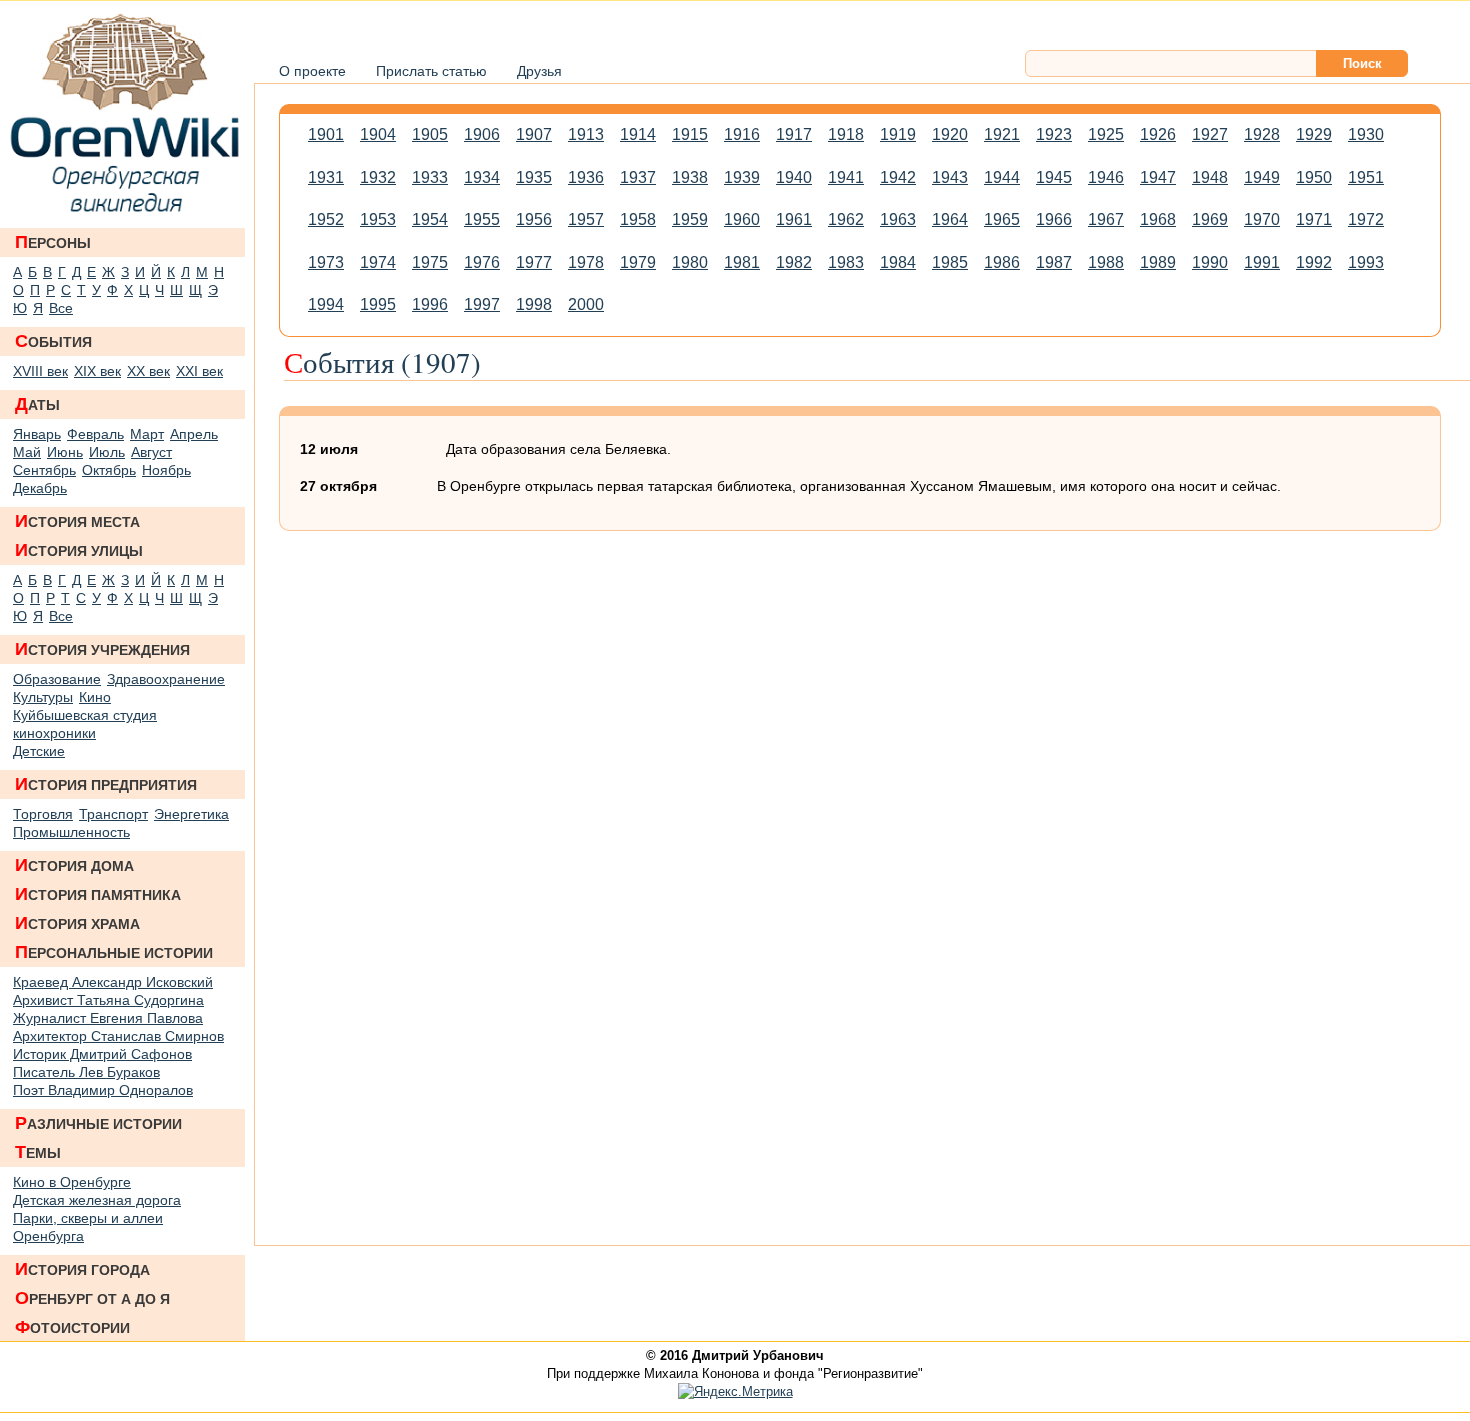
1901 (326, 134)
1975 (430, 262)
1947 (1158, 177)
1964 (950, 219)
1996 (430, 304)
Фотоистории (72, 1327)
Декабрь (40, 488)
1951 (1366, 177)
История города (82, 1269)
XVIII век (40, 371)
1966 (1054, 219)
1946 (1106, 177)
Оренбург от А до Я (92, 1298)
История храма (77, 923)
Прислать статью (431, 71)
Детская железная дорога (97, 1200)
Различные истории (98, 1123)
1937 (638, 177)
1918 (846, 134)
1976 (482, 262)
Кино (95, 697)
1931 (326, 177)
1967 (1106, 219)
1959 (690, 219)
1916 (742, 134)
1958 (638, 219)
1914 (638, 134)
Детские (39, 751)
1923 (1054, 134)
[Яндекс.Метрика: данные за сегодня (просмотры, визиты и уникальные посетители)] (735, 1392)
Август (151, 452)
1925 (1106, 134)
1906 (482, 134)
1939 (742, 177)
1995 (378, 304)
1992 (1314, 262)
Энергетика (191, 814)
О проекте (312, 71)
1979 (638, 262)
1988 (1106, 262)
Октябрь (109, 470)
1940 (794, 177)
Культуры (43, 697)
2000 (586, 304)
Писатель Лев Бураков (86, 1072)
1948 (1210, 177)
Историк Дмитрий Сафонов (102, 1054)
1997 (482, 304)
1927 (1210, 134)
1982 (794, 262)
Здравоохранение (166, 679)
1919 (898, 134)
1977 (534, 262)
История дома (74, 865)
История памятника (98, 894)
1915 (690, 134)
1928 (1262, 134)
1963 (898, 219)
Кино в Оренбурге (72, 1182)
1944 (1002, 177)
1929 (1314, 134)
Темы (38, 1152)
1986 (1002, 262)
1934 (482, 177)
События (53, 341)
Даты (37, 404)
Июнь (65, 452)
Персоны (53, 242)
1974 (378, 262)
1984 (898, 262)
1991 (1262, 262)
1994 (326, 304)
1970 (1262, 219)
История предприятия (106, 784)
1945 (1054, 177)
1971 (1314, 219)
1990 (1210, 262)
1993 (1366, 262)
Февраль (95, 434)
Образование (57, 679)
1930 (1366, 134)
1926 (1158, 134)
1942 (898, 177)
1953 (378, 219)
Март (147, 434)
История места (77, 521)
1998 (534, 304)
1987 (1054, 262)
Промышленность (71, 832)
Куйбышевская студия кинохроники (85, 724)
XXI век (199, 371)
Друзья (539, 71)
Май (27, 452)
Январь (37, 434)
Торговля (43, 814)
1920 (950, 134)
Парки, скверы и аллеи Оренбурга (88, 1227)
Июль (107, 452)
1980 (690, 262)
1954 (430, 219)
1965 (1002, 219)
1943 (950, 177)
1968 (1158, 219)
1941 (846, 177)
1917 (794, 134)
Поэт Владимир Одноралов (103, 1090)
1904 (378, 134)
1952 (326, 219)
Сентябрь (44, 470)
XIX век (97, 371)
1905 (430, 134)
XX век (148, 371)
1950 (1314, 177)
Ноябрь (166, 470)
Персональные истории (114, 952)
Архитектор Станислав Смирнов (118, 1036)
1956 (534, 219)
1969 (1210, 219)
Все (61, 308)
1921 (1002, 134)
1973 (326, 262)
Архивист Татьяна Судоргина (108, 1000)
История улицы (79, 550)
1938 (690, 177)
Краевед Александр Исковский (113, 982)
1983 (846, 262)
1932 (378, 177)
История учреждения (102, 649)
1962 (846, 219)
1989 (1158, 262)
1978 (586, 262)
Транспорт (113, 814)
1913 (586, 134)
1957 (586, 219)
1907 (534, 134)
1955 (482, 219)
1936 (586, 177)
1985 (950, 262)
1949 (1262, 177)
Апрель (194, 434)
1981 (742, 262)
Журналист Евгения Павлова (108, 1018)
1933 (430, 177)
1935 (534, 177)
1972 (1366, 219)
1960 (742, 219)
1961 (794, 219)
